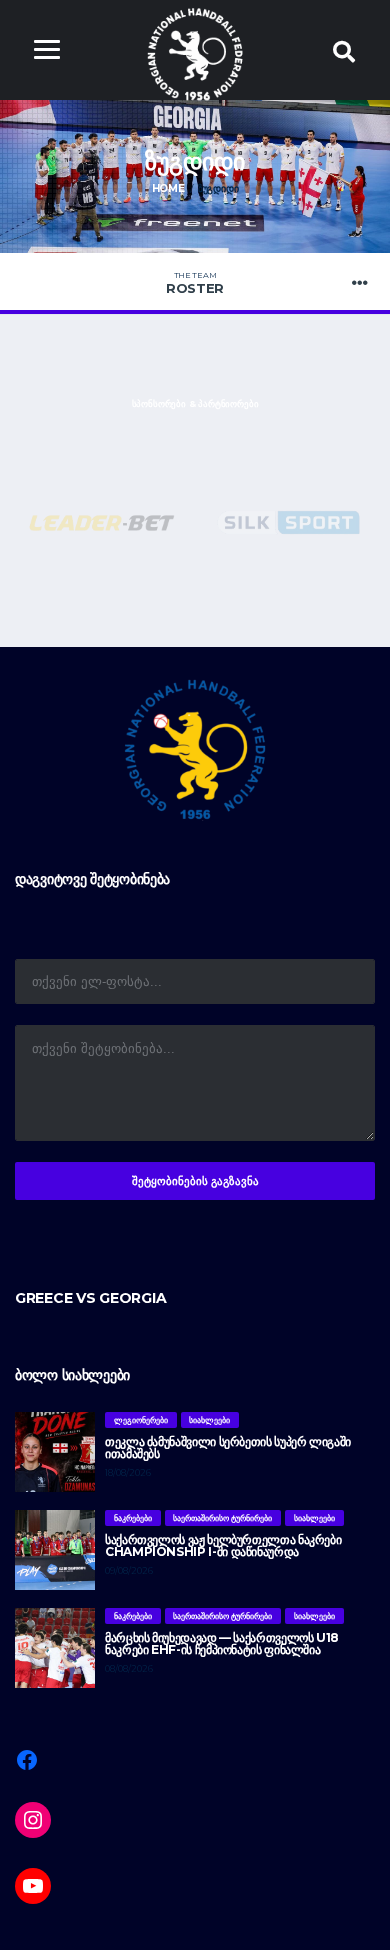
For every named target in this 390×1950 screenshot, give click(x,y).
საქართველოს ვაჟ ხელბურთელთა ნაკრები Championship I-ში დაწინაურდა (223, 1545)
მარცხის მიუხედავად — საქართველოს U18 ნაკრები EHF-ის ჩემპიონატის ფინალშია (222, 1643)
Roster (195, 283)
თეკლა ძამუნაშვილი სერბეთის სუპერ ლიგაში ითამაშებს (228, 1447)
